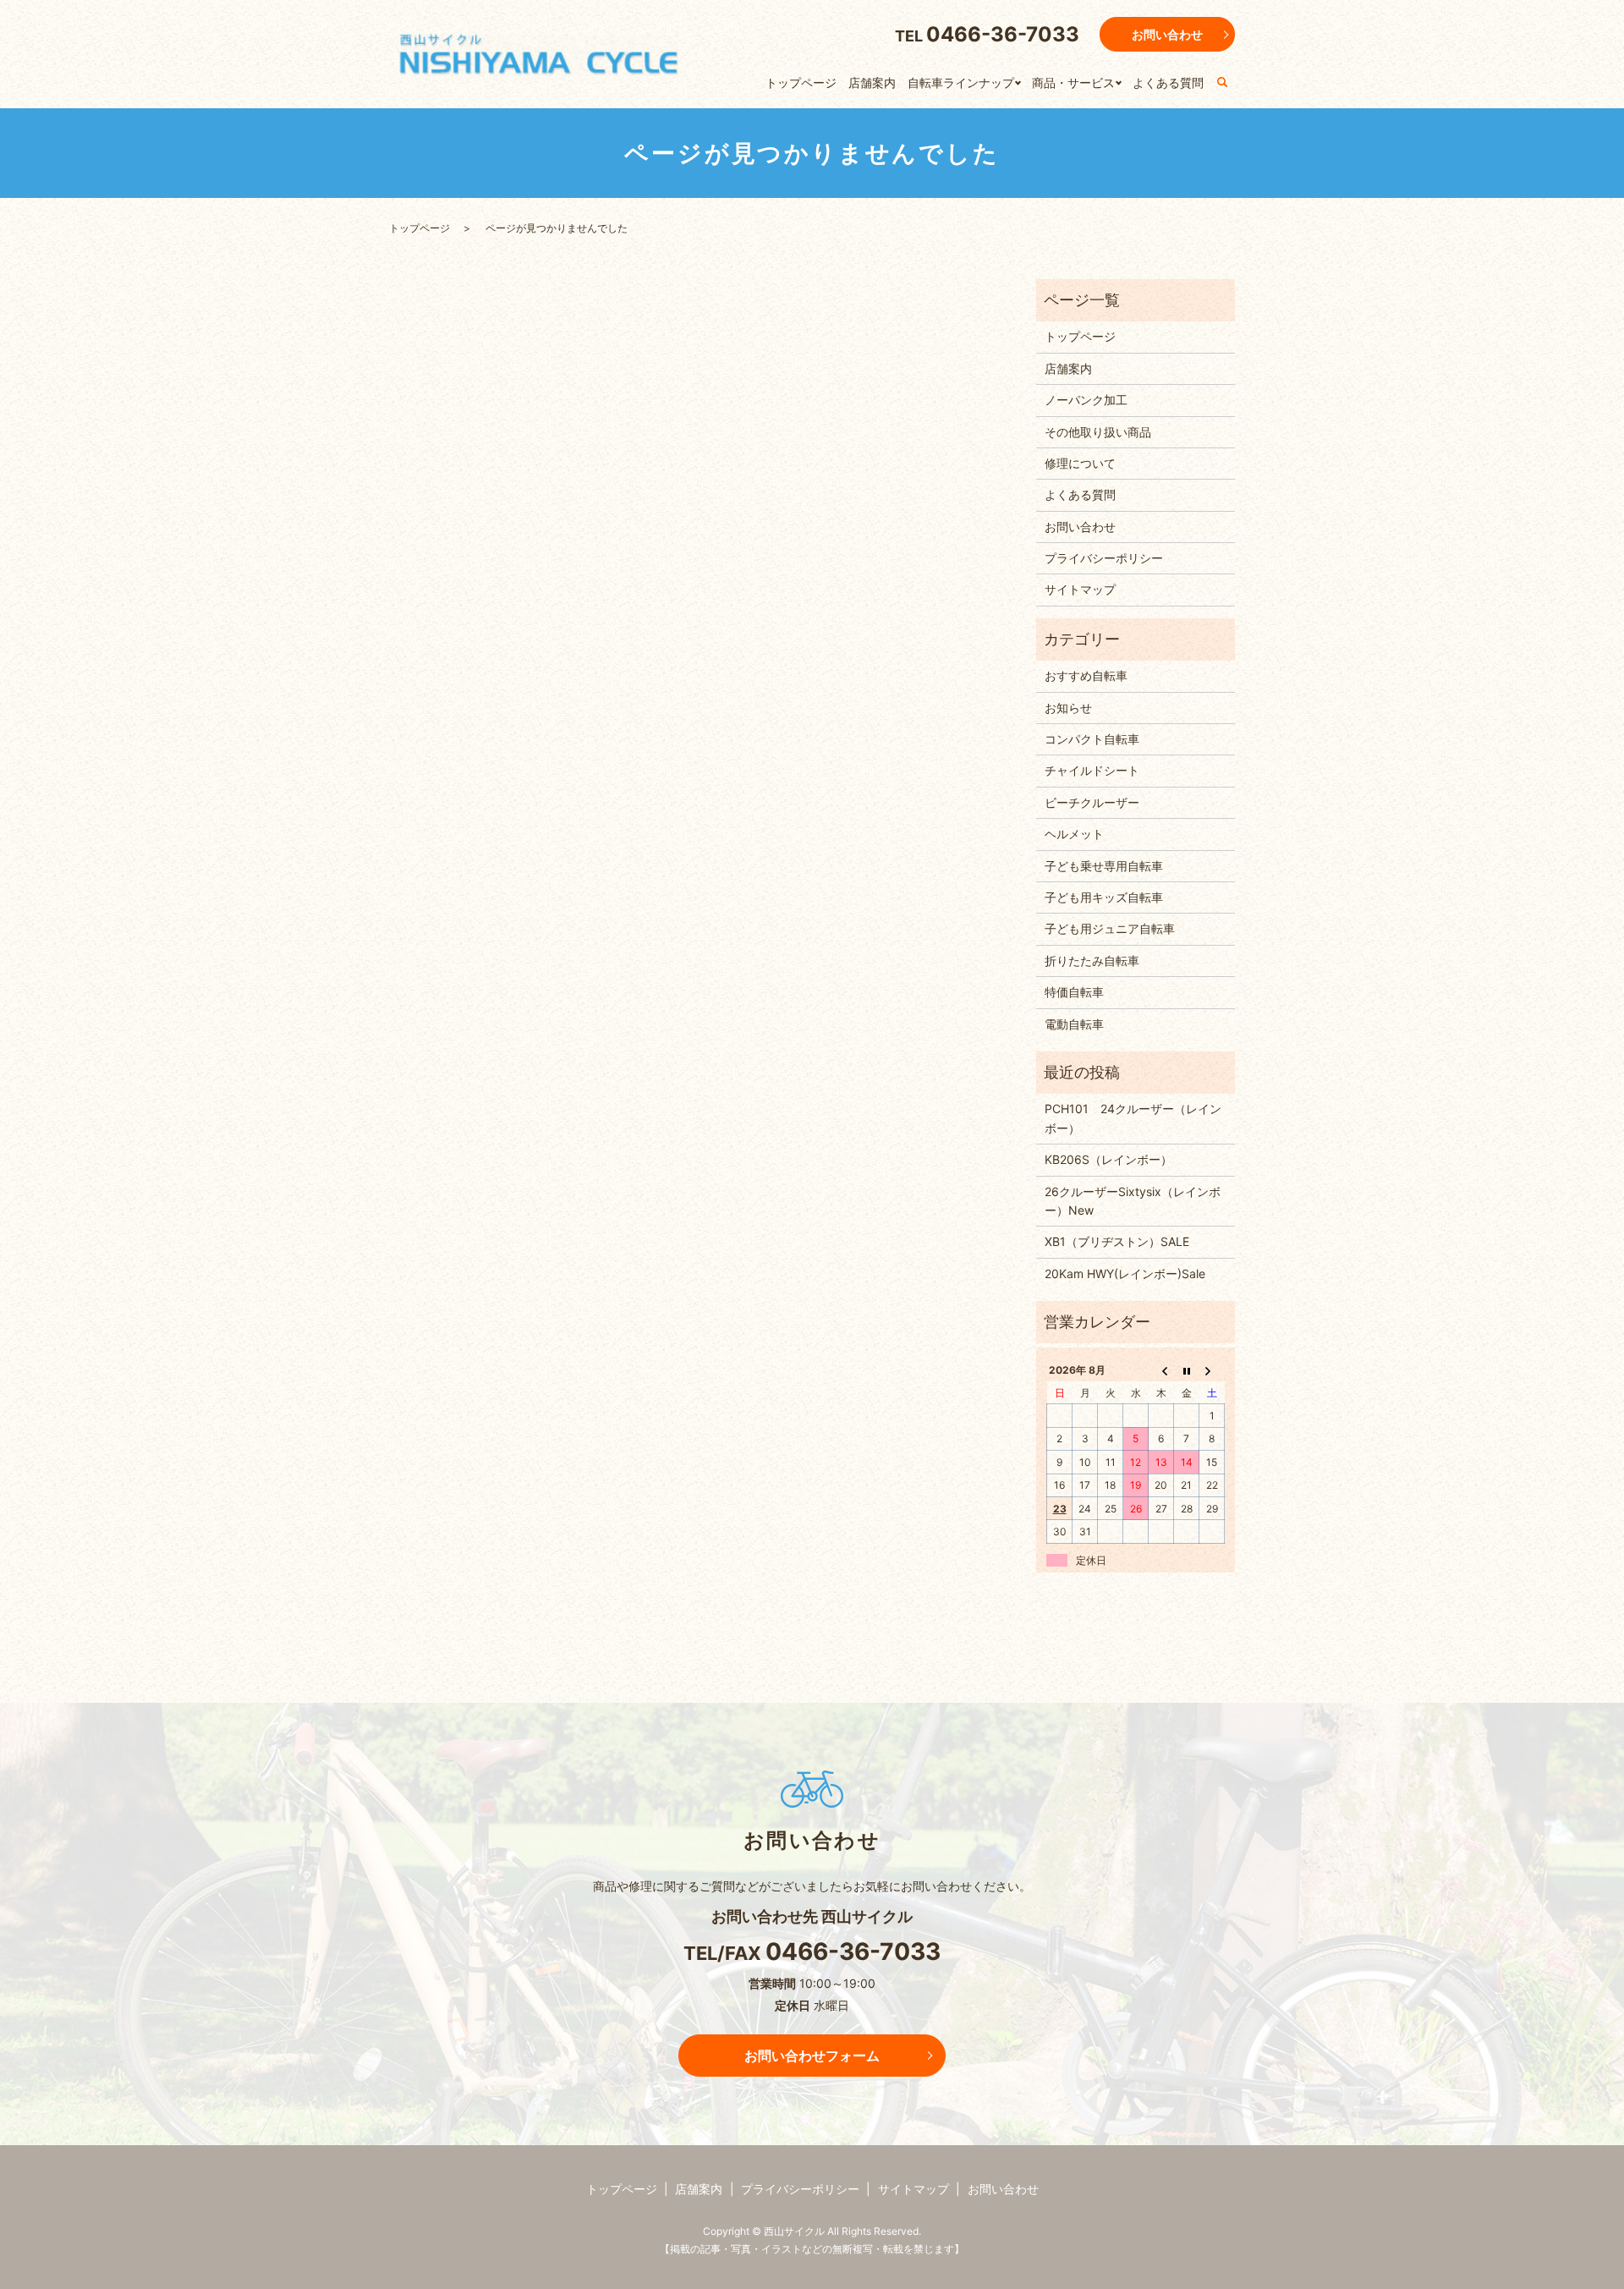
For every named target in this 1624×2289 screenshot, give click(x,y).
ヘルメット (1074, 834)
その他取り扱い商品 (1098, 432)
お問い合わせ (1167, 34)
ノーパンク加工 (1086, 400)
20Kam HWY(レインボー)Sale (1125, 1273)
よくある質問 (1168, 82)
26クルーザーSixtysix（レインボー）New (1133, 1201)
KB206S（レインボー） (1108, 1159)
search (1222, 83)
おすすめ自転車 (1086, 675)
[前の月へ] (1161, 1370)
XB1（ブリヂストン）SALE (1117, 1241)
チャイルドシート (1092, 770)
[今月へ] (1187, 1370)
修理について (1080, 463)
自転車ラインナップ (961, 82)
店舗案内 (872, 82)
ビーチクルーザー (1092, 802)
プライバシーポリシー (1104, 558)
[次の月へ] (1212, 1370)
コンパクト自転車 (1092, 739)
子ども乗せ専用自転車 (1104, 866)
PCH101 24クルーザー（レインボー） (1133, 1118)
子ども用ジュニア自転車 (1110, 928)
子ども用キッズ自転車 (1104, 897)
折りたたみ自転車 (1092, 961)
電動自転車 (1074, 1024)
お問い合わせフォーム (812, 2056)
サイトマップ (1080, 589)
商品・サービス (1073, 82)
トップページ (801, 82)
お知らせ (1068, 708)
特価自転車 (1074, 992)
